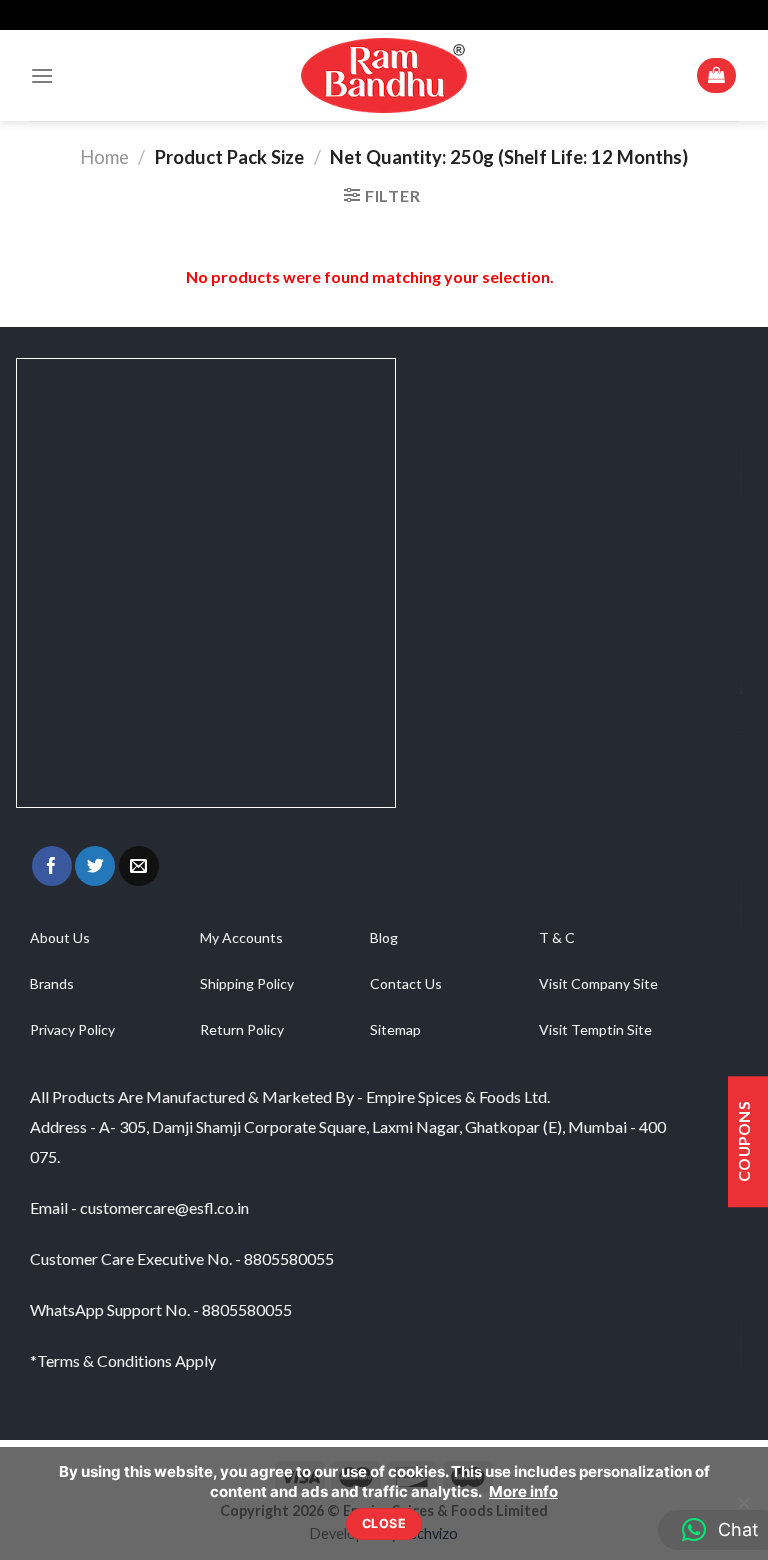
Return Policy (242, 1029)
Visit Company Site (598, 983)
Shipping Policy (247, 983)
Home (104, 157)
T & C (557, 937)
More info (523, 1491)
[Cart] (716, 75)
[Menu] (42, 75)
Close (384, 1523)
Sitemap (395, 1029)
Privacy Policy (72, 1029)
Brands (52, 983)
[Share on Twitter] (95, 866)
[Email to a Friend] (139, 866)
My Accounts (241, 937)
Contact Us (406, 983)
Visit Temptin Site (595, 1029)
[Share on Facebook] (52, 866)
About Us (60, 937)
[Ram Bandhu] (384, 75)
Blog (384, 937)
